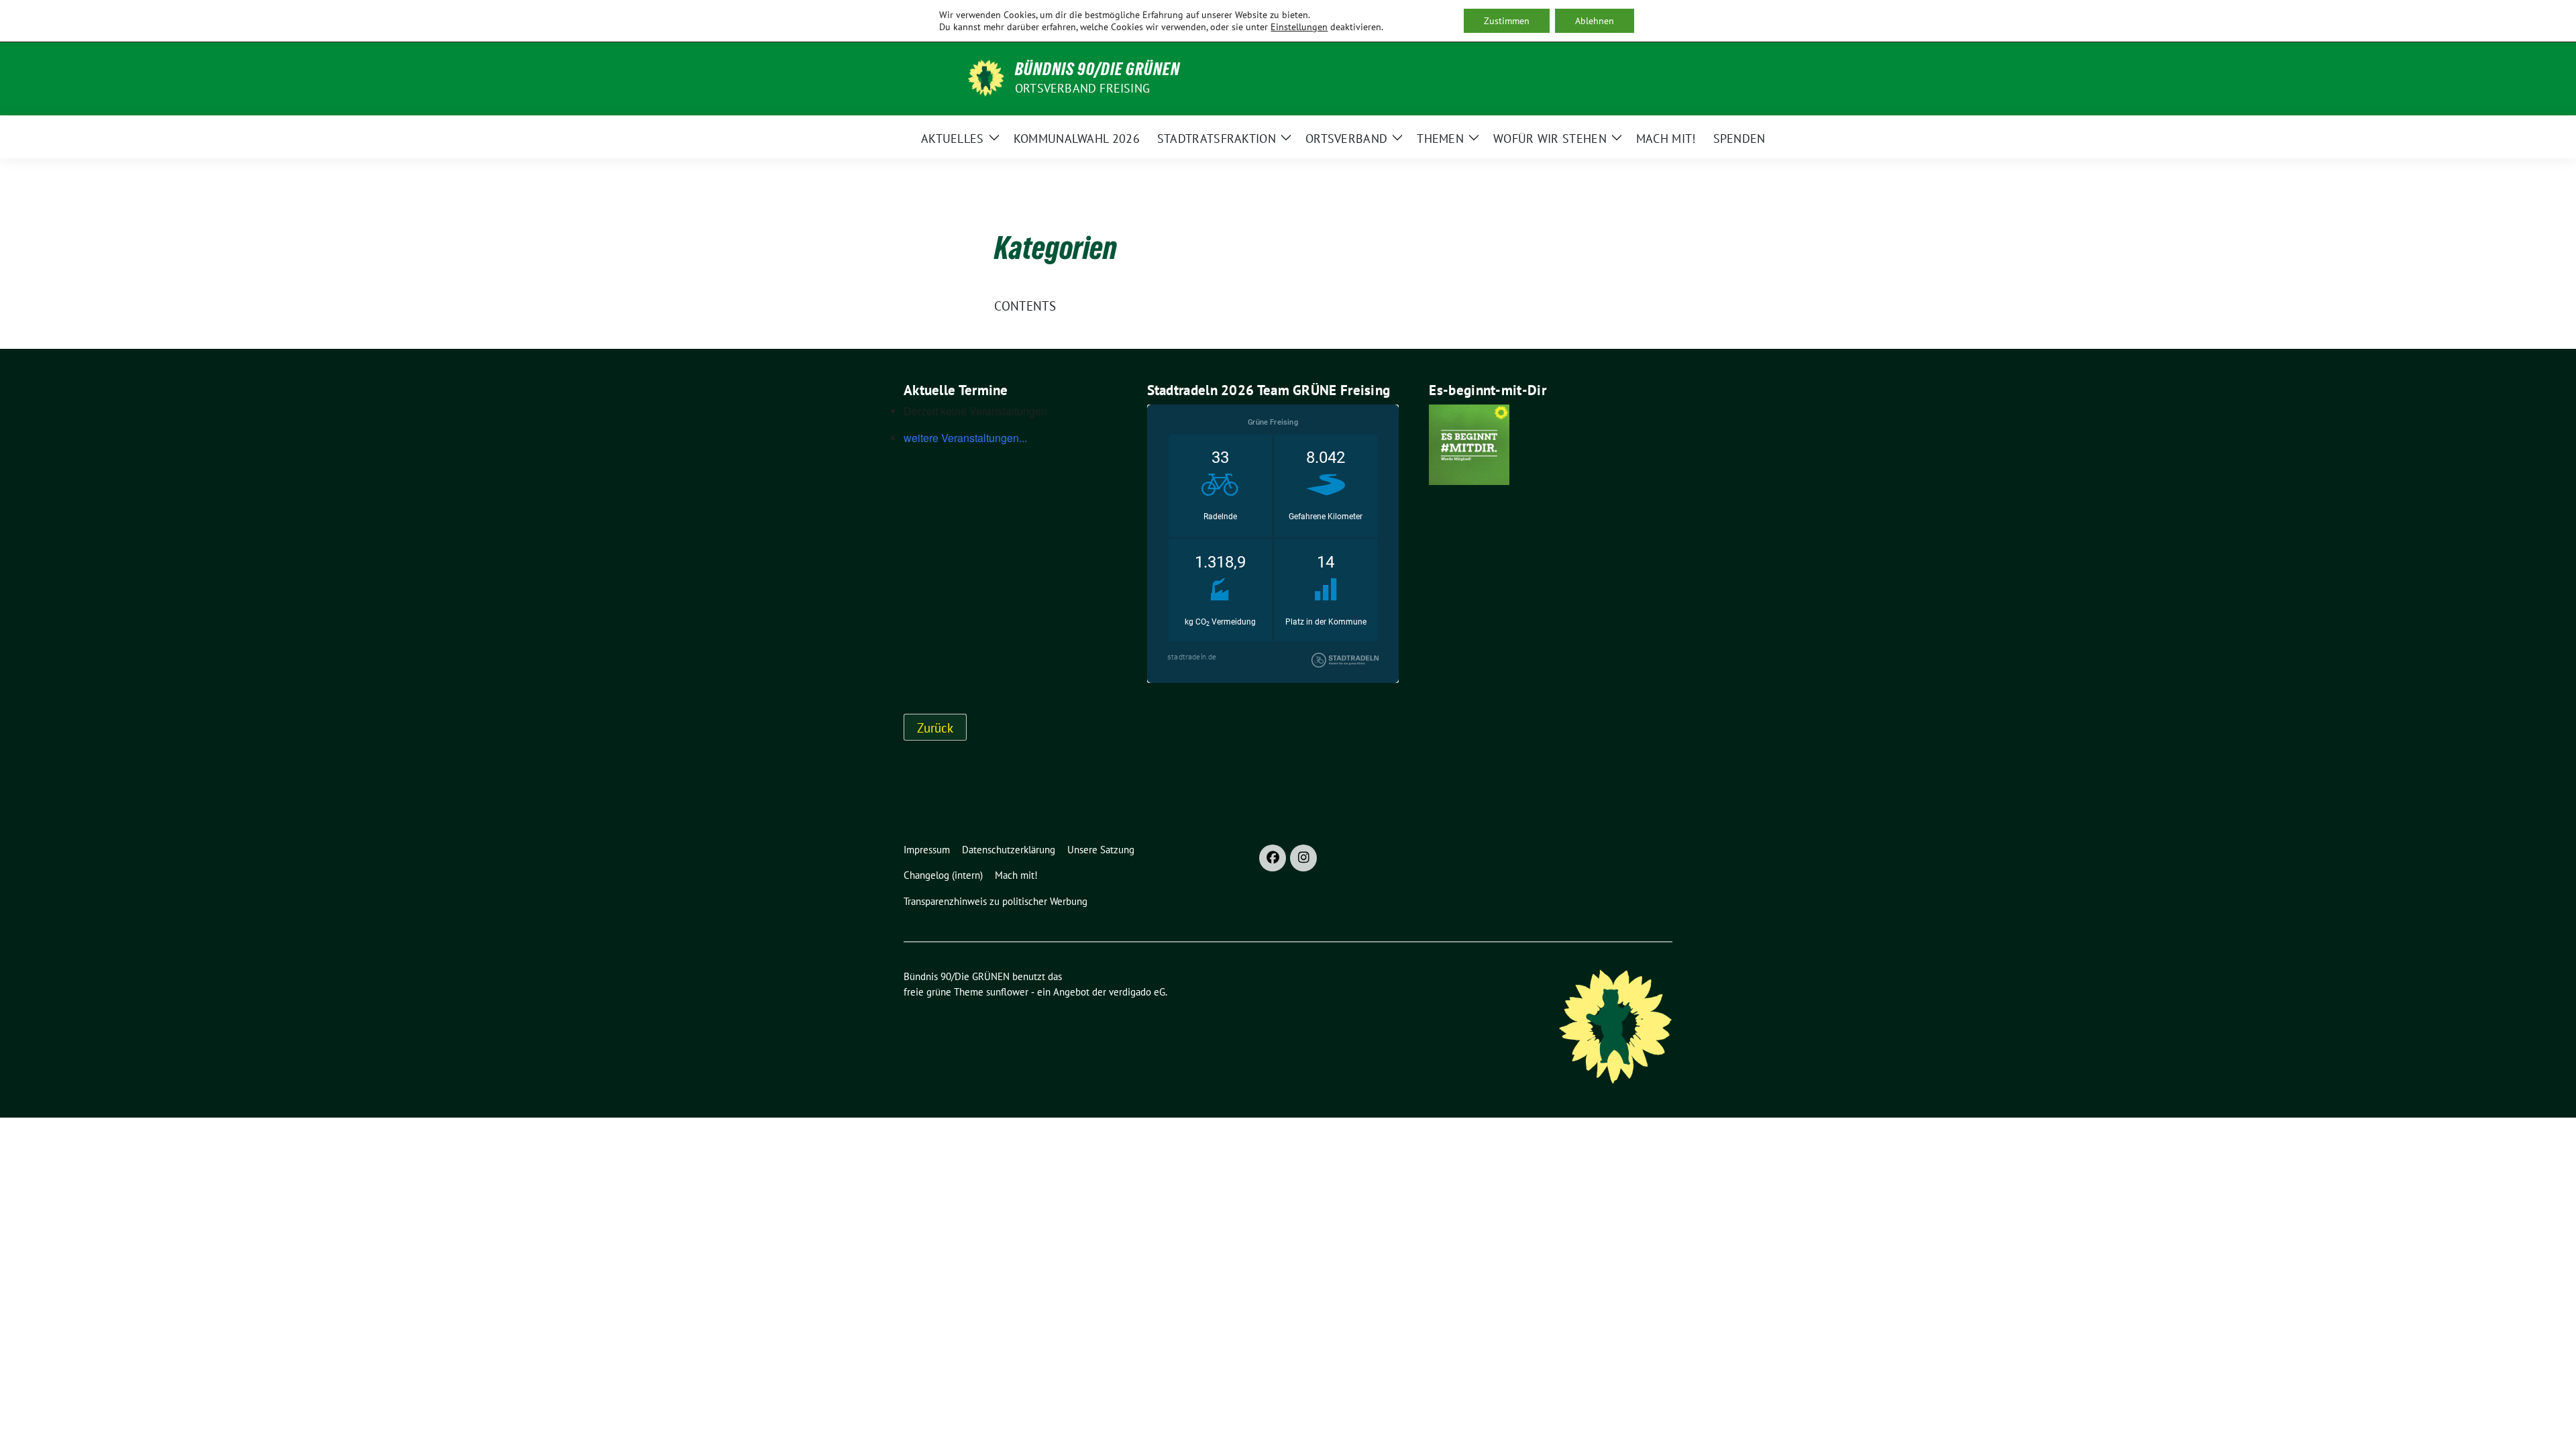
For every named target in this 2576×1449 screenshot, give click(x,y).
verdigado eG (1137, 992)
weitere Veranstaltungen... (965, 438)
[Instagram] (1303, 858)
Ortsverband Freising (1082, 88)
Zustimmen (1507, 21)
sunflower (1007, 992)
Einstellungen (1299, 27)
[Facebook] (1273, 858)
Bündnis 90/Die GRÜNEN (1097, 69)
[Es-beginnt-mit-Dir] (1469, 443)
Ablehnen (1595, 21)
